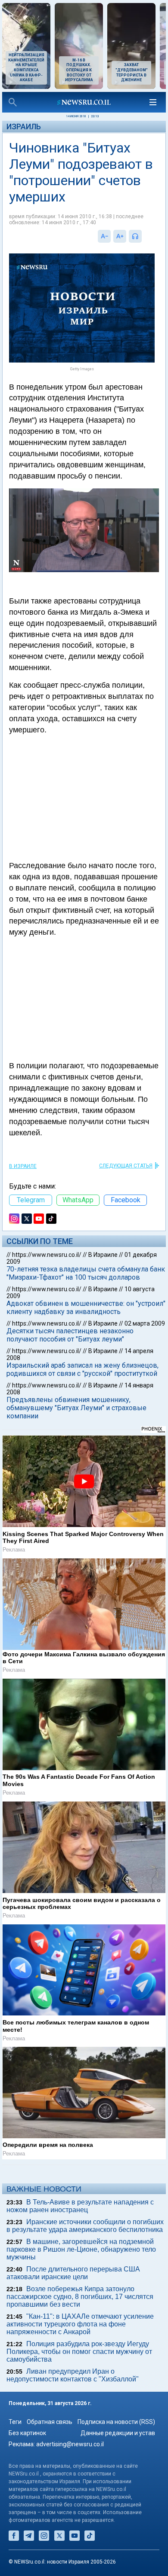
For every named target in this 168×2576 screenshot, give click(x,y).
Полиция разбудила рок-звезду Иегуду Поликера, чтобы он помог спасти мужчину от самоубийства (79, 2352)
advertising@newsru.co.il (70, 2444)
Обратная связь (50, 2422)
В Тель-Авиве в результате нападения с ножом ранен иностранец (80, 2206)
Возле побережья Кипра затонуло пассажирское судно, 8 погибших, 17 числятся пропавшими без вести (80, 2297)
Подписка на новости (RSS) (116, 2422)
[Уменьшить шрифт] (104, 236)
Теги (15, 2422)
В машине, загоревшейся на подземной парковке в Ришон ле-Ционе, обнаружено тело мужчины (81, 2249)
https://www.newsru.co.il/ (47, 1255)
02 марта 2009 (145, 1323)
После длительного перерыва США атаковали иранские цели (73, 2273)
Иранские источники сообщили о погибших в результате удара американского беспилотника (85, 2226)
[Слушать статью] (144, 236)
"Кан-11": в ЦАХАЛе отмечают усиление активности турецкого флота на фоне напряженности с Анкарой (80, 2324)
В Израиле (23, 1166)
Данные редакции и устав (118, 2433)
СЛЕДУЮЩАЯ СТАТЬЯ (126, 1166)
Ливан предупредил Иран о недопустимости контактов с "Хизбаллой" (73, 2375)
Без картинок (27, 2433)
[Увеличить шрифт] (120, 236)
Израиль (24, 127)
